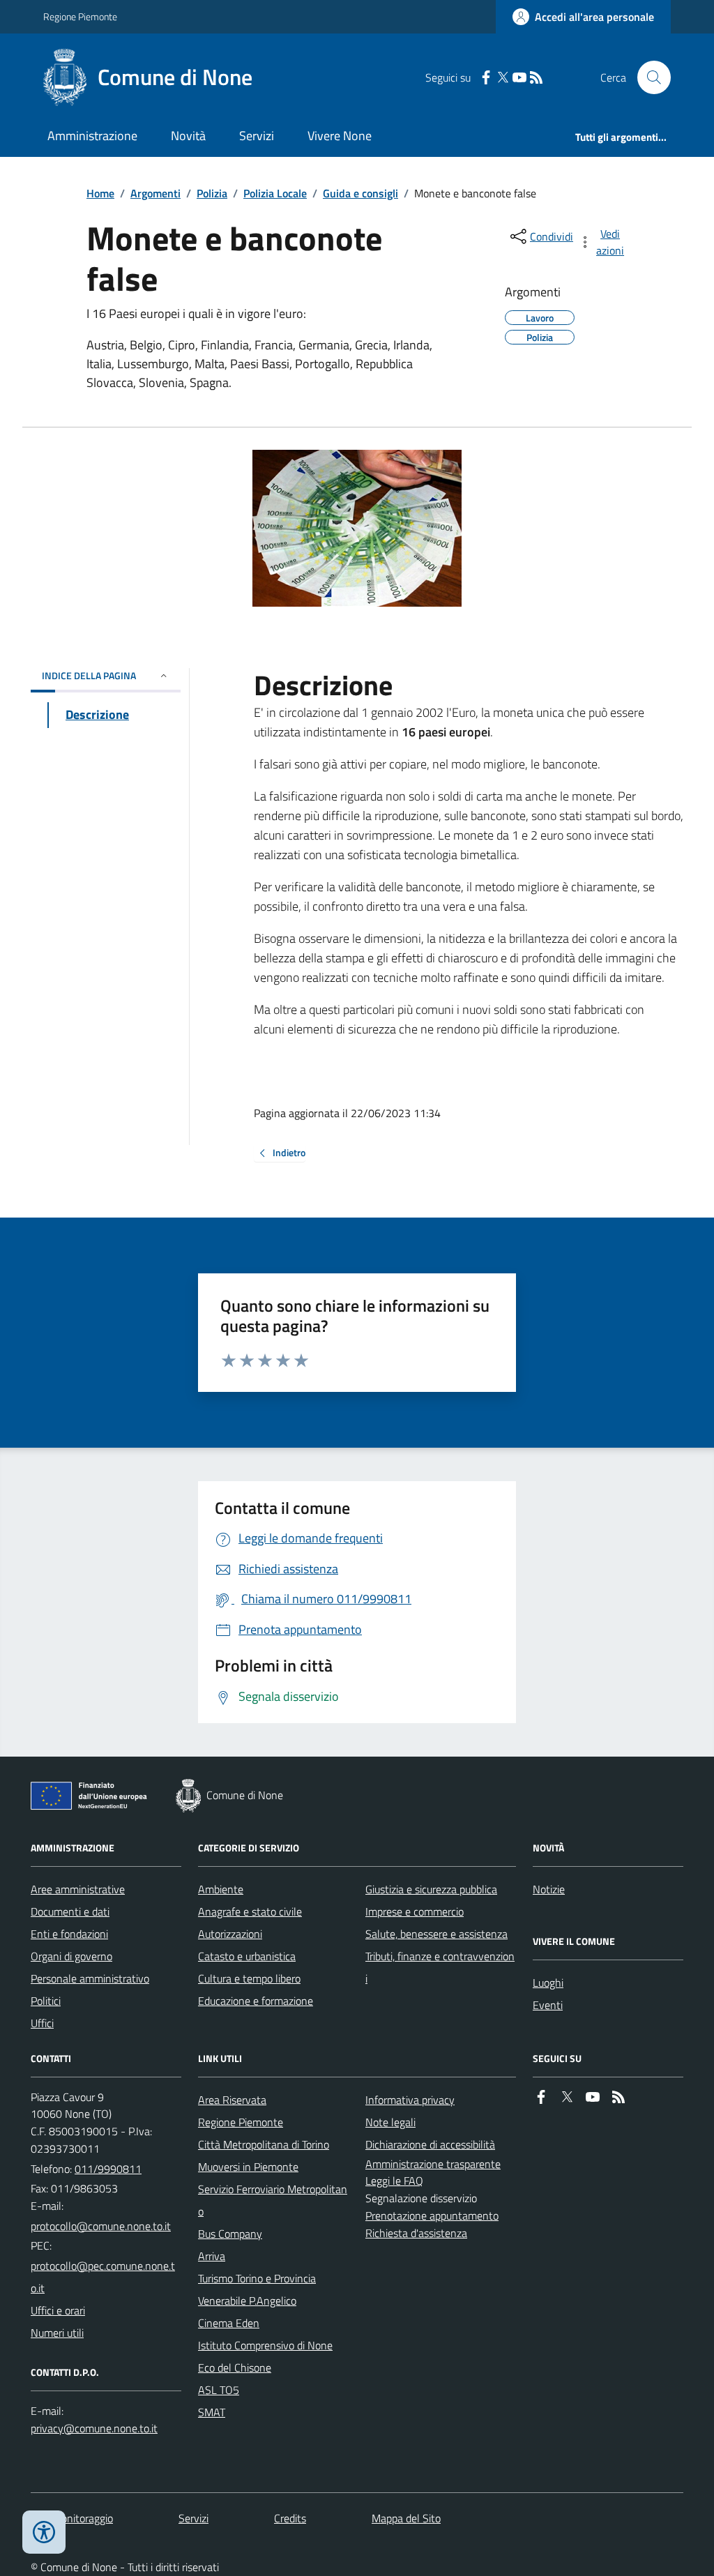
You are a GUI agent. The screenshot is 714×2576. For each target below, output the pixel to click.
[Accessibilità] (44, 2532)
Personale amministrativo (90, 1978)
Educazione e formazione (256, 2001)
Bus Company (230, 2234)
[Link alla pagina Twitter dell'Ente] (567, 2097)
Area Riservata (232, 2100)
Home (100, 193)
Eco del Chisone (235, 2367)
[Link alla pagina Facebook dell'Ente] (541, 2097)
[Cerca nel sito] (648, 77)
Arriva (212, 2256)
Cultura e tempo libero (249, 1978)
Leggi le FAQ (394, 2181)
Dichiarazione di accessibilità (430, 2144)
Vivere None (340, 136)
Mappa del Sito (406, 2518)
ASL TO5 (219, 2390)
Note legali (390, 2122)
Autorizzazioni (230, 1934)
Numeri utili (57, 2333)
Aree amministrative (78, 1889)
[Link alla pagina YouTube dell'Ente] (593, 2097)
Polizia (212, 193)
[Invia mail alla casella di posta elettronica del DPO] (94, 2429)
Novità (188, 136)
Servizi (257, 136)
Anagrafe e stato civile (250, 1911)
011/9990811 (108, 2169)
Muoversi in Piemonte (248, 2167)
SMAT (212, 2412)
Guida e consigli (360, 193)
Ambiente (221, 1889)
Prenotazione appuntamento (432, 2215)
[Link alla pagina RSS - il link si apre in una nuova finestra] (536, 78)
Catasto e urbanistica (247, 1956)
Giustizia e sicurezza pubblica (431, 1889)
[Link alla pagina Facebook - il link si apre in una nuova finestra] (486, 78)
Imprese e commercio (415, 1911)
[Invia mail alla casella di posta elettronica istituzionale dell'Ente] (101, 2226)
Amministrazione (92, 136)
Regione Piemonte (80, 16)
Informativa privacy (410, 2100)
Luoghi (548, 1983)
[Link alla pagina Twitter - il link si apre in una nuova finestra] (503, 78)
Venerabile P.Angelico (247, 2301)
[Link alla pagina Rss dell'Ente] (618, 2097)
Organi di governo (71, 1956)
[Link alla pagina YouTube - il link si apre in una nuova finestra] (519, 78)
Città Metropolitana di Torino (264, 2144)
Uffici (42, 2023)
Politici (46, 2001)
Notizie (549, 1889)
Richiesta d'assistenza (416, 2233)
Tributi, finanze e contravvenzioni (440, 1967)
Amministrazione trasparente (433, 2164)
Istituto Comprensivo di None (265, 2345)
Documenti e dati (70, 1911)
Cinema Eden (229, 2323)
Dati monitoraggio (72, 2518)
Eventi (548, 2005)
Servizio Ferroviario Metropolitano (273, 2200)
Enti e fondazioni (69, 1934)
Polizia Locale (275, 193)
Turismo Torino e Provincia (257, 2278)
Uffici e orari (58, 2310)
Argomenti (155, 193)
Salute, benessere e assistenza (436, 1934)
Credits (290, 2518)
